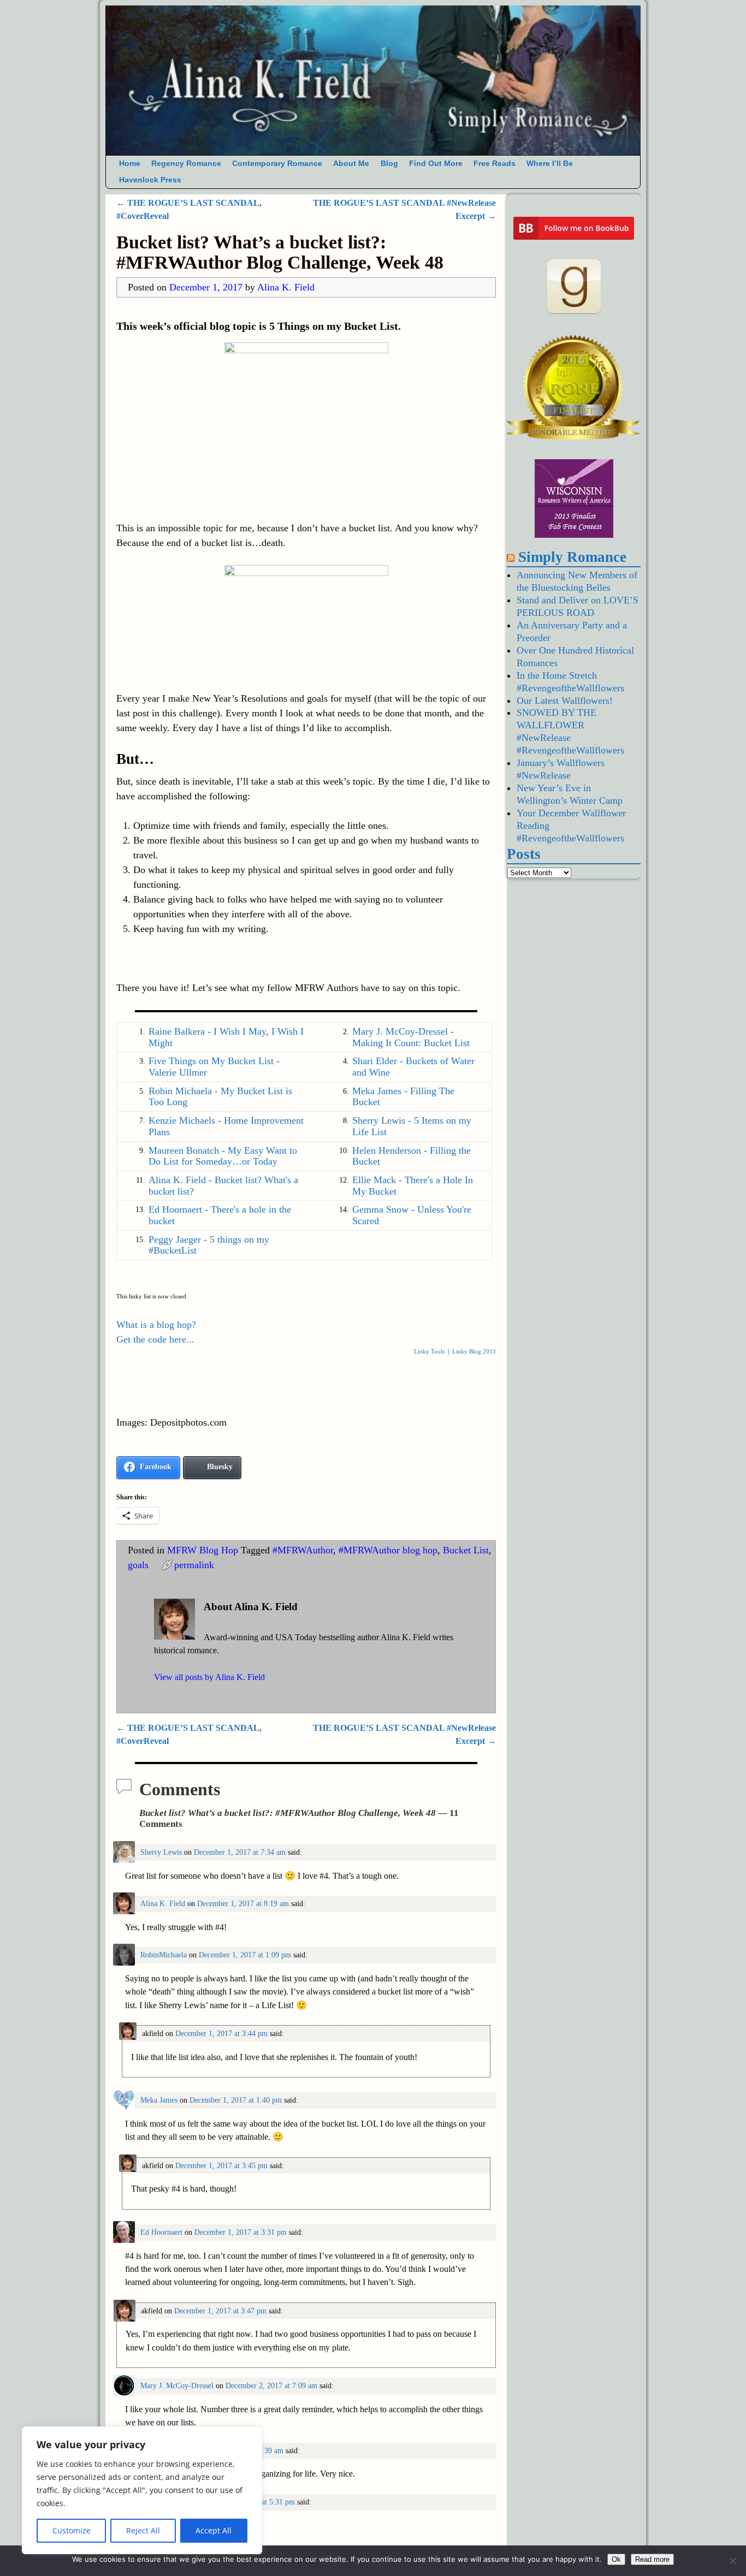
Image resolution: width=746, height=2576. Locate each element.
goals (138, 1565)
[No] (732, 2561)
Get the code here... (155, 1339)
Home (130, 164)
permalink (194, 1565)
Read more (652, 2559)
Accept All (214, 2530)
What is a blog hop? (156, 1325)
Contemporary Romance (277, 164)
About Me (351, 164)
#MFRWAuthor (303, 1550)
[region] (142, 2490)
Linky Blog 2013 (474, 1351)
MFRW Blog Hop (203, 1550)
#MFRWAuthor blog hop (388, 1550)
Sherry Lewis (161, 1852)
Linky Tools (429, 1351)
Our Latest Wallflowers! (565, 701)
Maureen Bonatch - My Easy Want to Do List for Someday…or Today (223, 1156)
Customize (72, 2530)
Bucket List (466, 1550)
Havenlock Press (150, 180)
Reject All (143, 2530)
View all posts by (209, 1677)
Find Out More (436, 164)
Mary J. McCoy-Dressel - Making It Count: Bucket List (411, 1037)
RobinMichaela (164, 1955)
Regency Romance (186, 164)
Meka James (159, 2100)
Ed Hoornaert (161, 2232)
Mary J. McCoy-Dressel (177, 2385)
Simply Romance (572, 557)
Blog (389, 164)
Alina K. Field (163, 1903)
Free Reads (495, 164)
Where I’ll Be (550, 164)
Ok (616, 2559)
